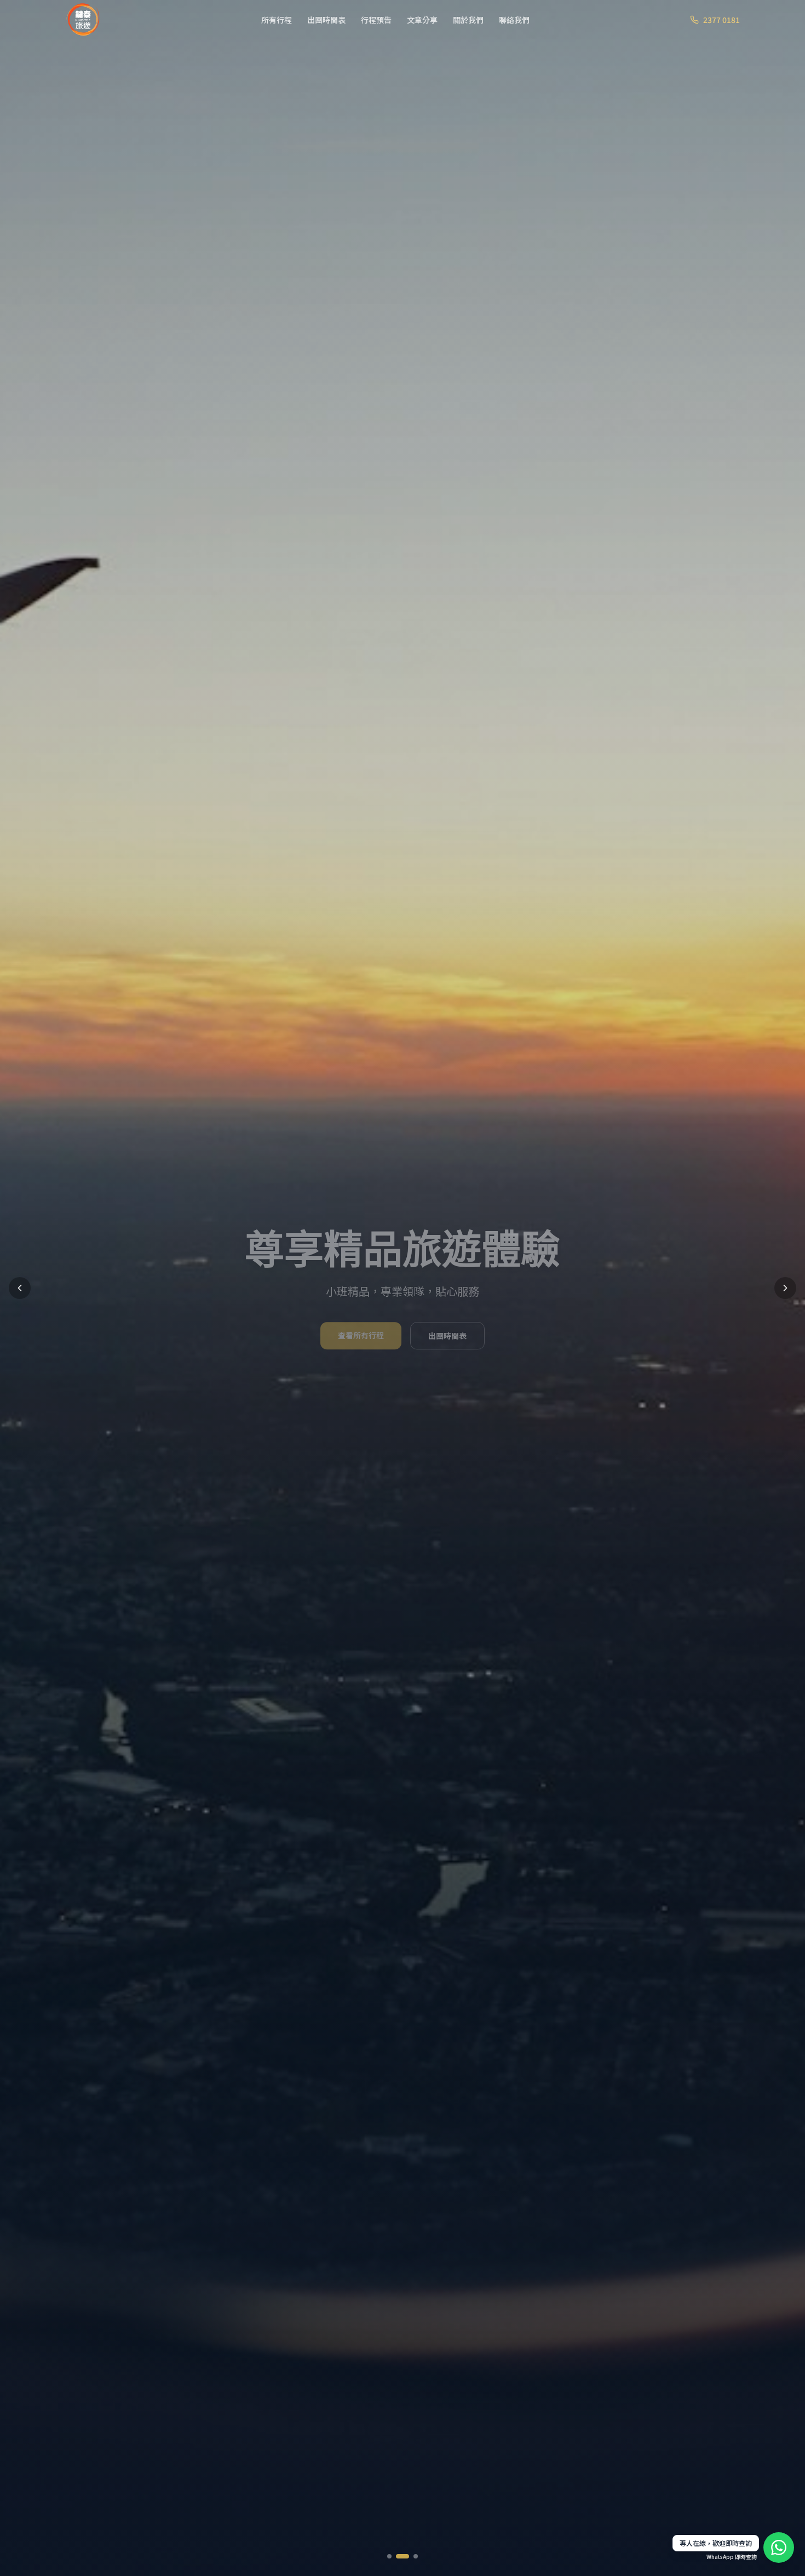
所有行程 (277, 20)
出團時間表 (326, 20)
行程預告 (376, 20)
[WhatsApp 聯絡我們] (779, 2548)
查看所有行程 (361, 1337)
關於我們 (468, 20)
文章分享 (422, 20)
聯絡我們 (514, 20)
